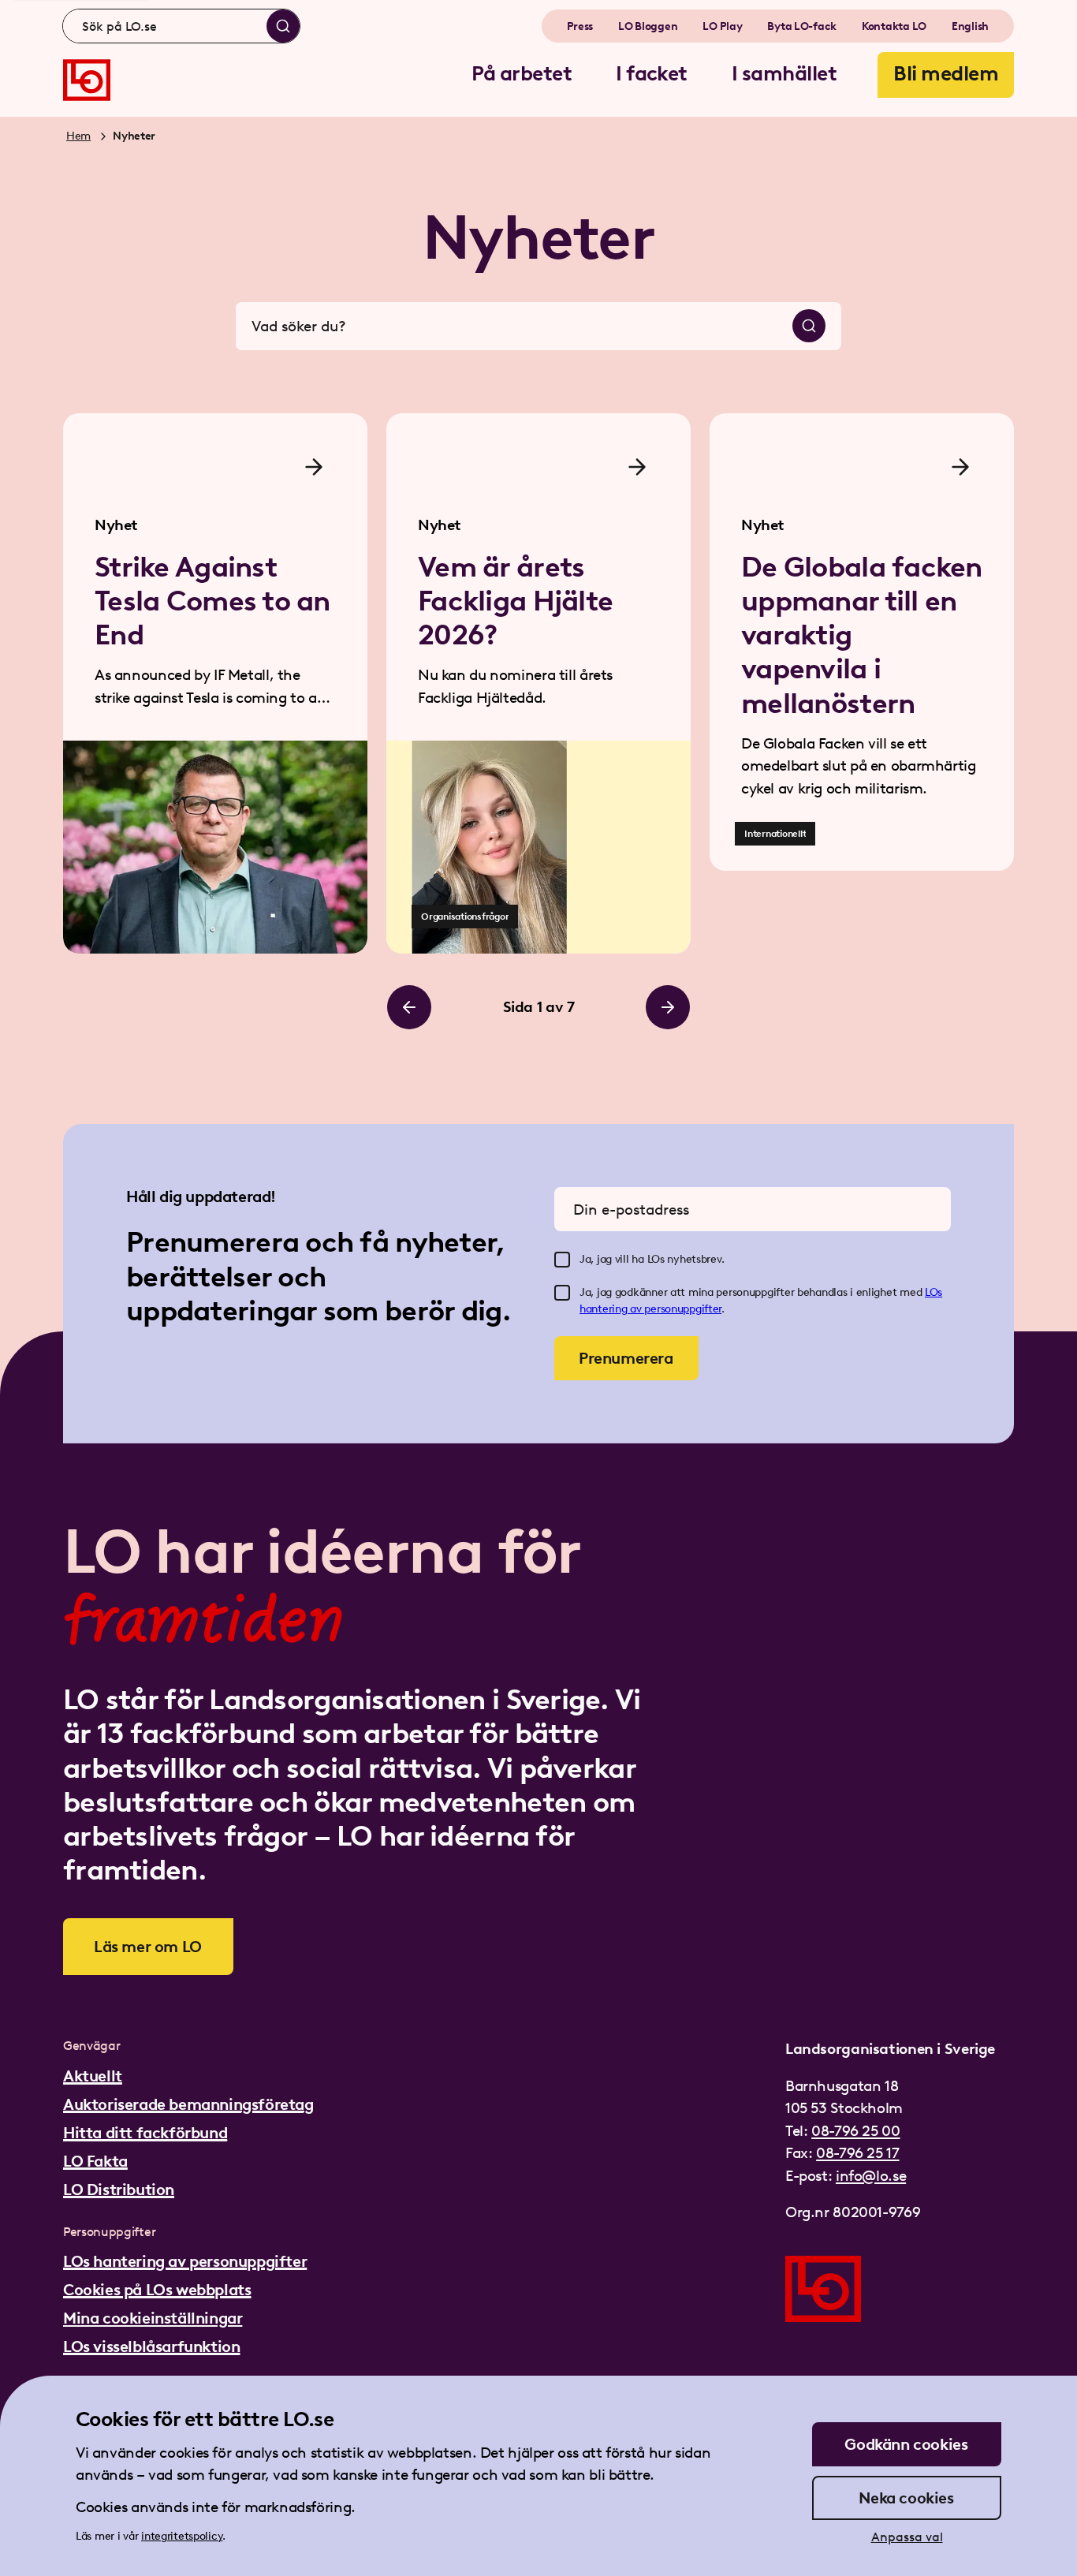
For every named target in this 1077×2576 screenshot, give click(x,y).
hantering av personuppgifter (650, 1309)
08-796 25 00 (855, 2131)
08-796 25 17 (857, 2153)
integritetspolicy (182, 2536)
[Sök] (283, 26)
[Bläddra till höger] (668, 1007)
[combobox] (181, 26)
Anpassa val (907, 2537)
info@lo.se (871, 2176)
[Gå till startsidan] (87, 80)
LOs (934, 1292)
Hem (78, 136)
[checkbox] (562, 1260)
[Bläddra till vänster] (409, 1007)
